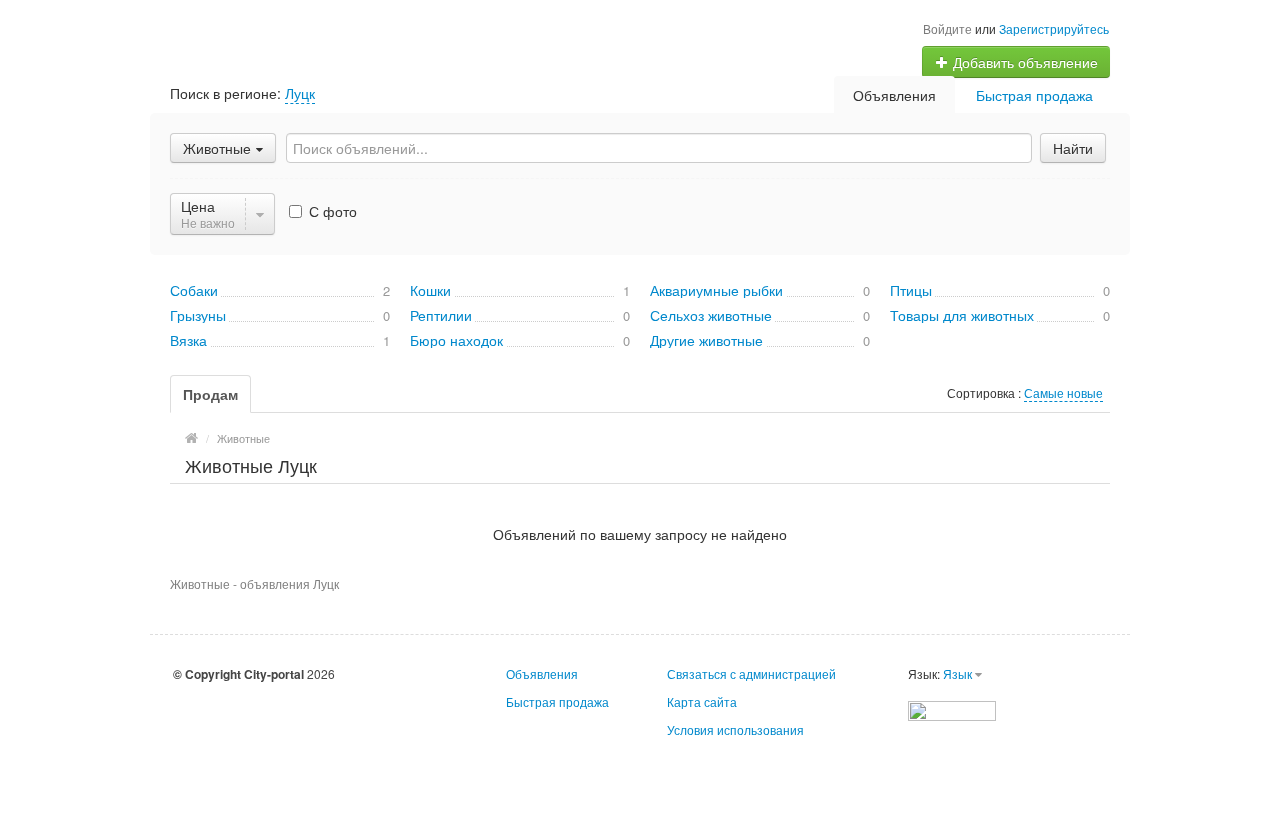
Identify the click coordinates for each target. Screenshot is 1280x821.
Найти (1073, 148)
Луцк (300, 93)
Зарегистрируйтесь (1054, 28)
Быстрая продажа (1034, 95)
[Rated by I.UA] (952, 708)
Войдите (947, 28)
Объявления (894, 95)
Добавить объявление (1023, 62)
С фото (331, 211)
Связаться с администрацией (751, 673)
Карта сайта (702, 701)
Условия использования (735, 729)
